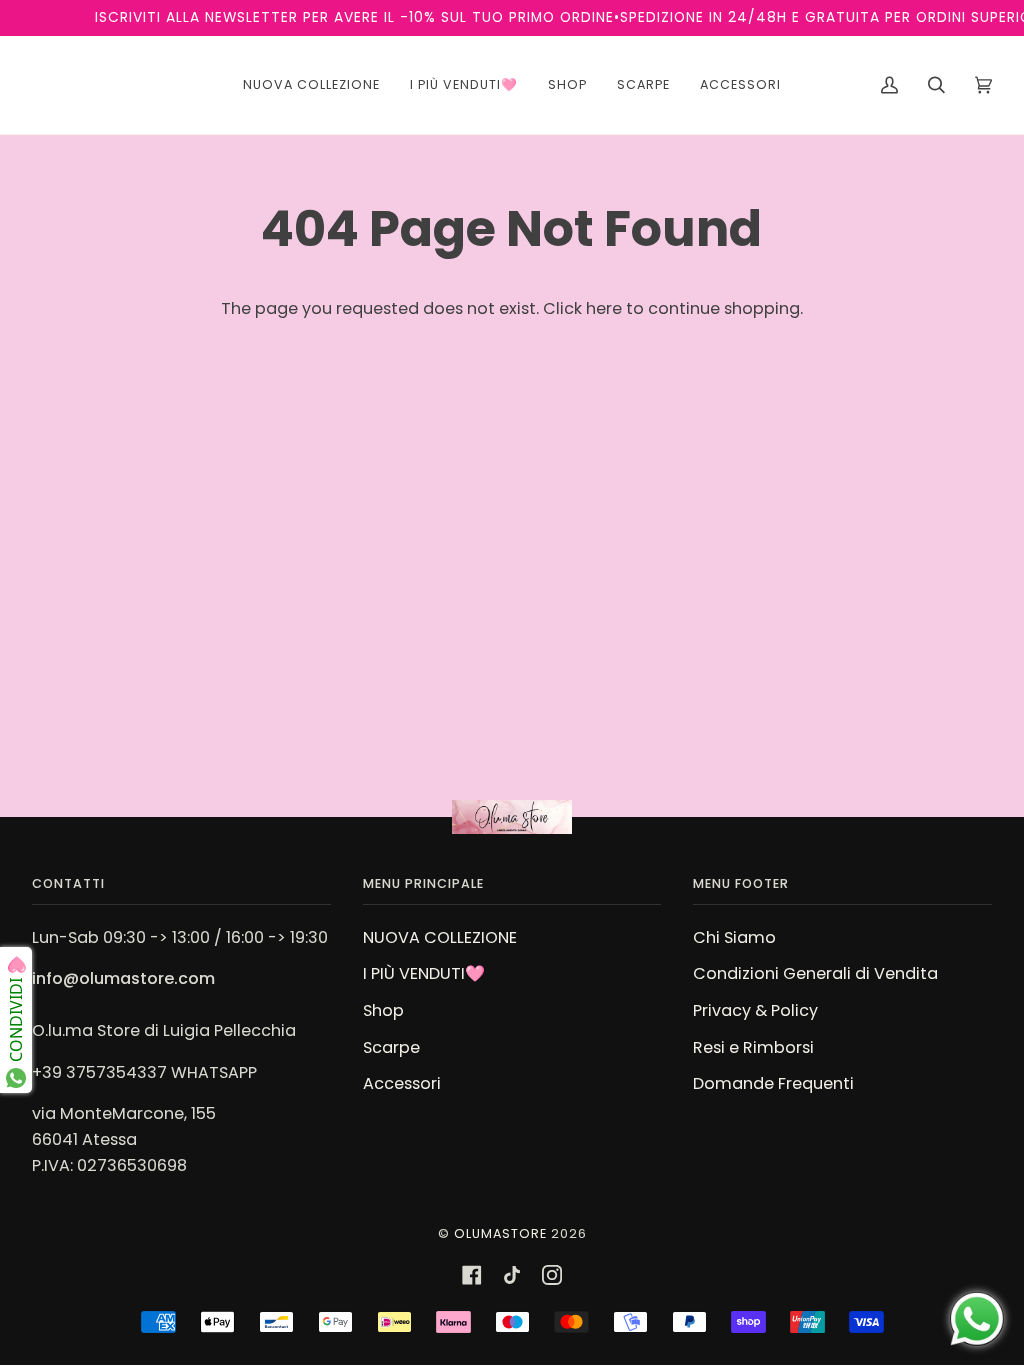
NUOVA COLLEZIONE (440, 937)
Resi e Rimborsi (753, 1047)
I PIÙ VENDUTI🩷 (424, 973)
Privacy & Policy (755, 1010)
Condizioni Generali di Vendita (815, 973)
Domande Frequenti (773, 1083)
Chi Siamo (734, 937)
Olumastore (500, 1233)
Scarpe (391, 1047)
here (604, 308)
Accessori (402, 1083)
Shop (383, 1010)
